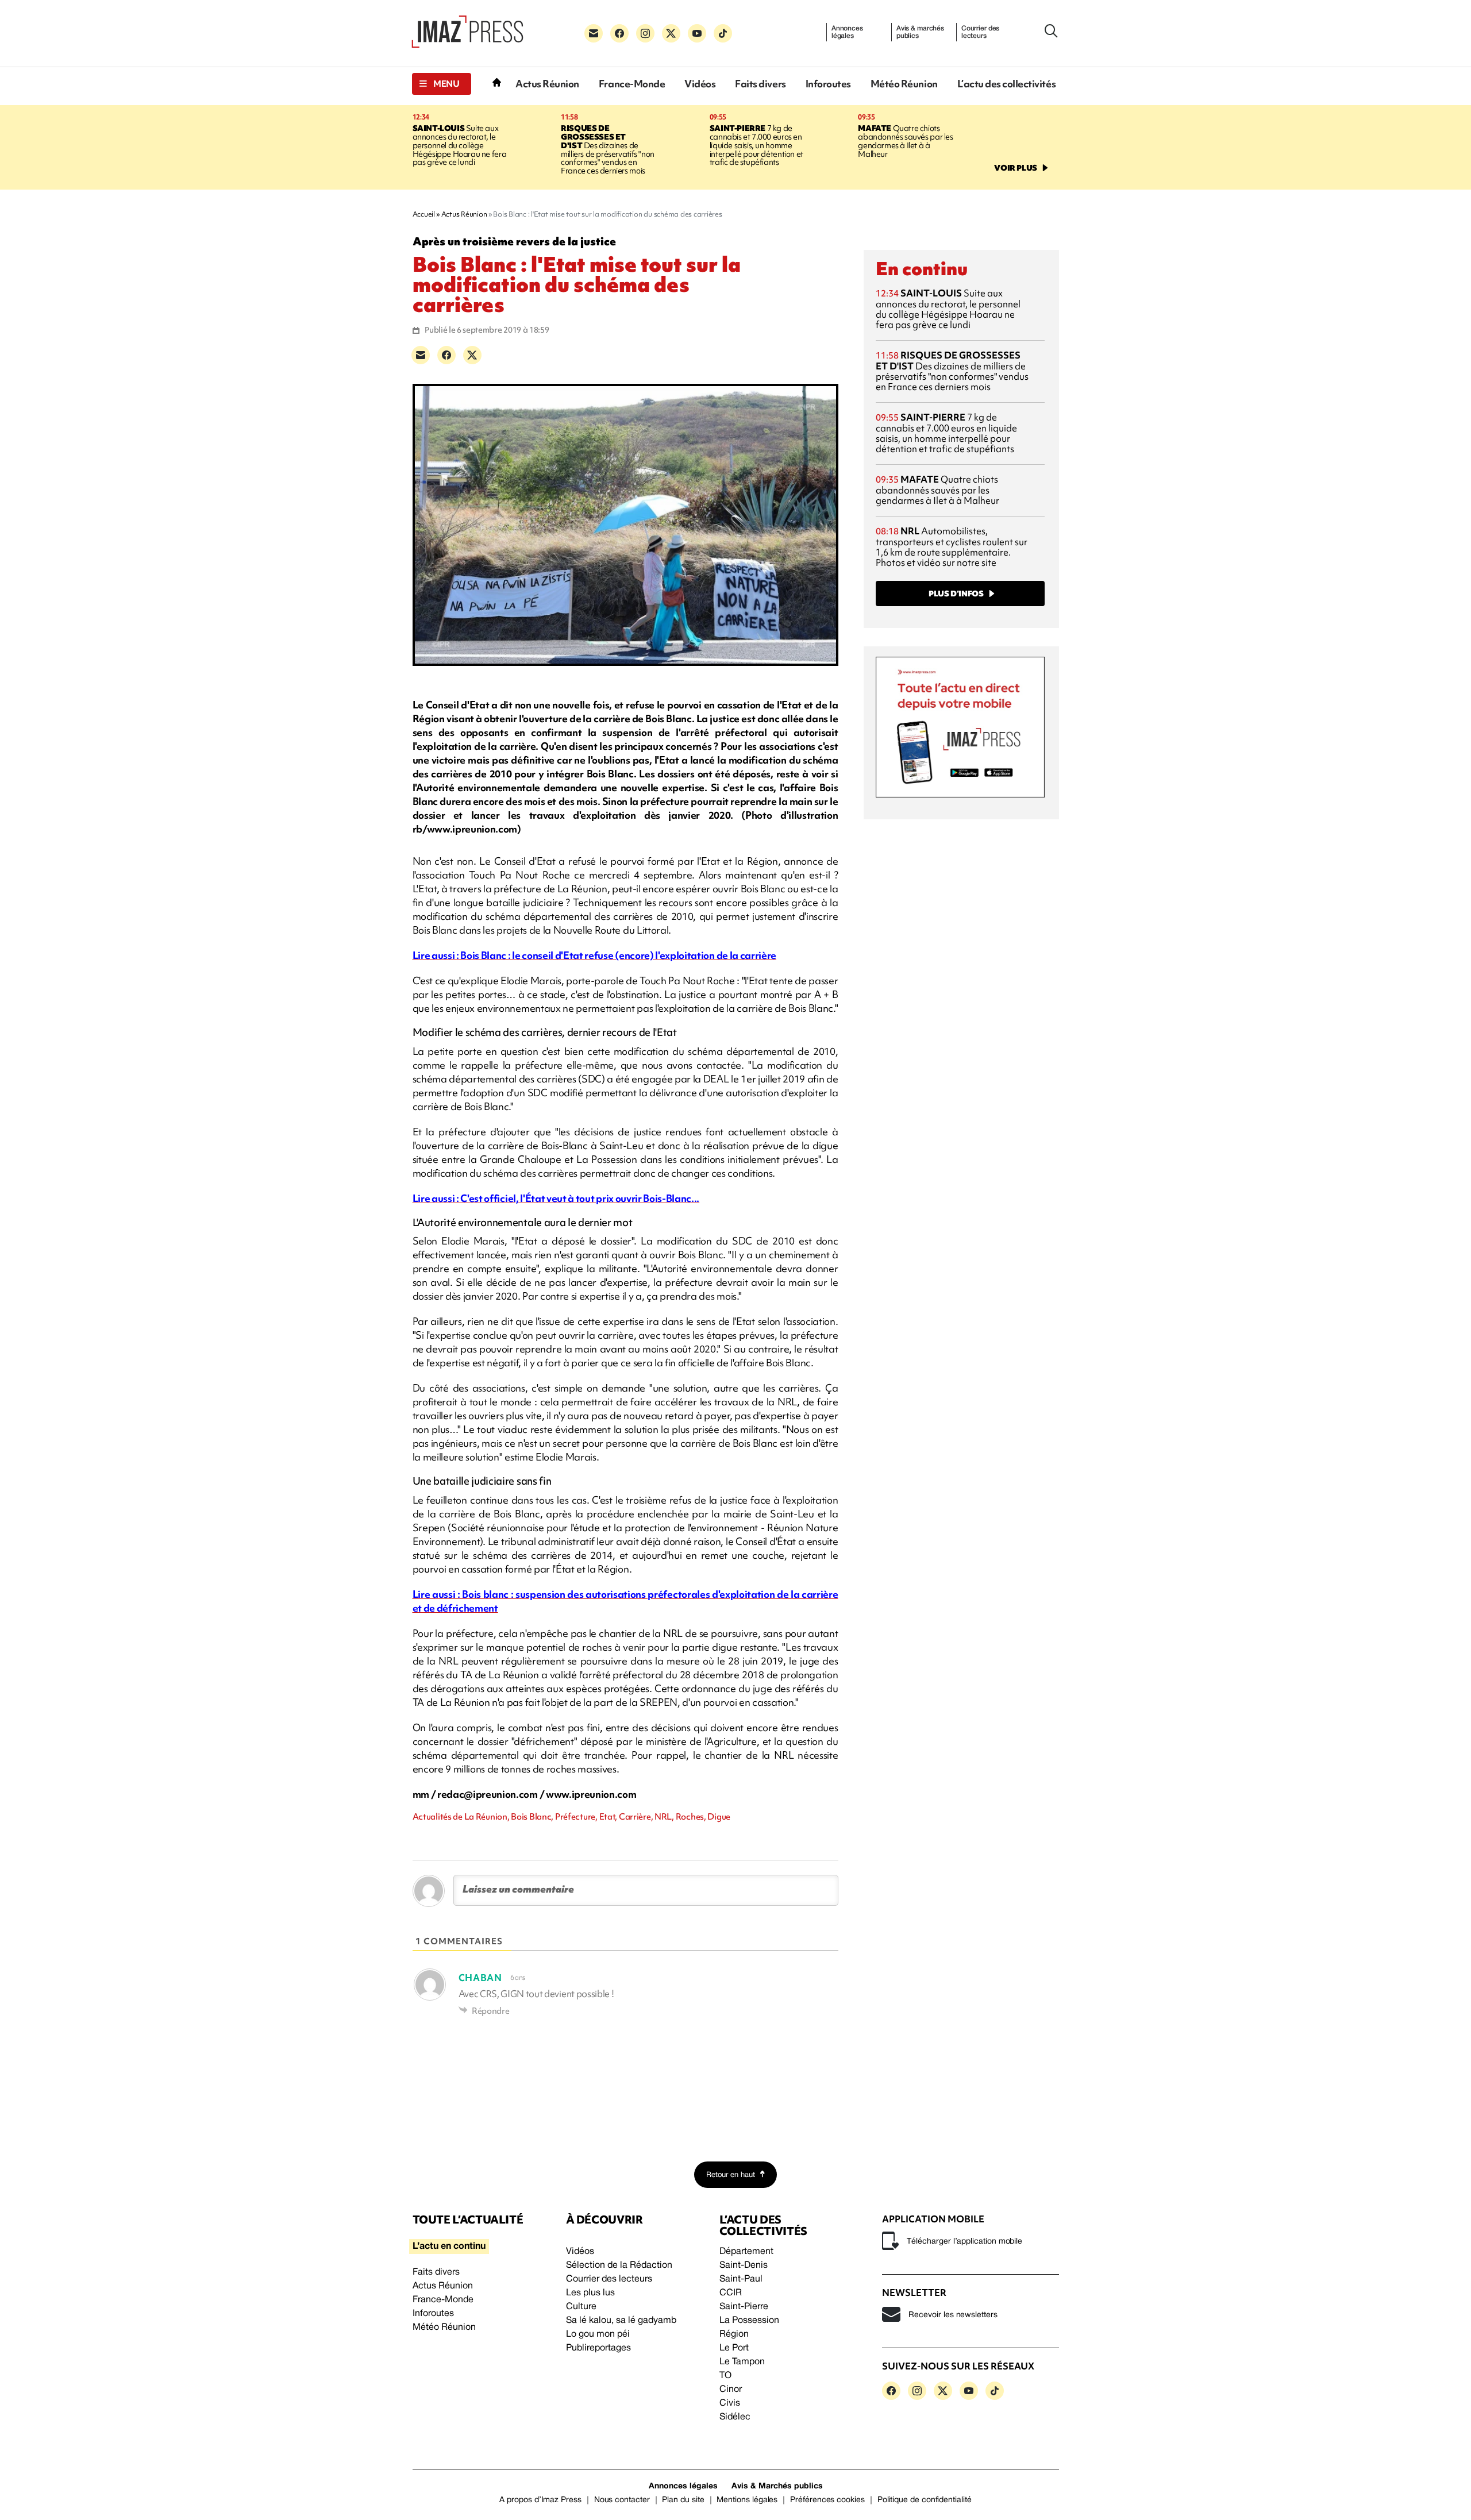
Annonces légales (847, 32)
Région (734, 2334)
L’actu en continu (449, 2247)
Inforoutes (828, 84)
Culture (581, 2307)
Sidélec (735, 2417)
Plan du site (683, 2500)
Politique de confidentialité (925, 2500)
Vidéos (700, 84)
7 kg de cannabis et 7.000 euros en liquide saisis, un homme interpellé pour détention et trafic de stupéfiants (756, 145)
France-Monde (632, 84)
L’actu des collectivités (1006, 84)
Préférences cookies (827, 2500)
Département (746, 2252)
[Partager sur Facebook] (446, 355)
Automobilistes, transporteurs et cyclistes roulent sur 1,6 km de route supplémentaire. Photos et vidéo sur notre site (952, 547)
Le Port (734, 2348)
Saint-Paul (741, 2279)
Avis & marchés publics (920, 32)
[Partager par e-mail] (421, 355)
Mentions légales (747, 2500)
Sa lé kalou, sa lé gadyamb (621, 2321)
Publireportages (598, 2348)
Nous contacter (622, 2500)
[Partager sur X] (472, 355)
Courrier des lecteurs (981, 32)
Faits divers (760, 84)
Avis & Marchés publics (777, 2486)
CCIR (731, 2293)
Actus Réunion (547, 84)
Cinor (731, 2390)
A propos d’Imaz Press (540, 2500)
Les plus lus (590, 2293)
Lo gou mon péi (598, 2334)
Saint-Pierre (744, 2307)
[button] (442, 84)
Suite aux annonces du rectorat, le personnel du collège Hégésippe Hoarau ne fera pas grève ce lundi (460, 145)
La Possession (749, 2321)
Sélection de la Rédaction (619, 2265)
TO (725, 2376)
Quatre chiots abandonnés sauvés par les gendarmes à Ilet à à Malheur (905, 141)
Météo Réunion (904, 84)
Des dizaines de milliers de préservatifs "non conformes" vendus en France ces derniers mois (608, 150)
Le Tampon (742, 2362)
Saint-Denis (744, 2265)
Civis (730, 2403)
